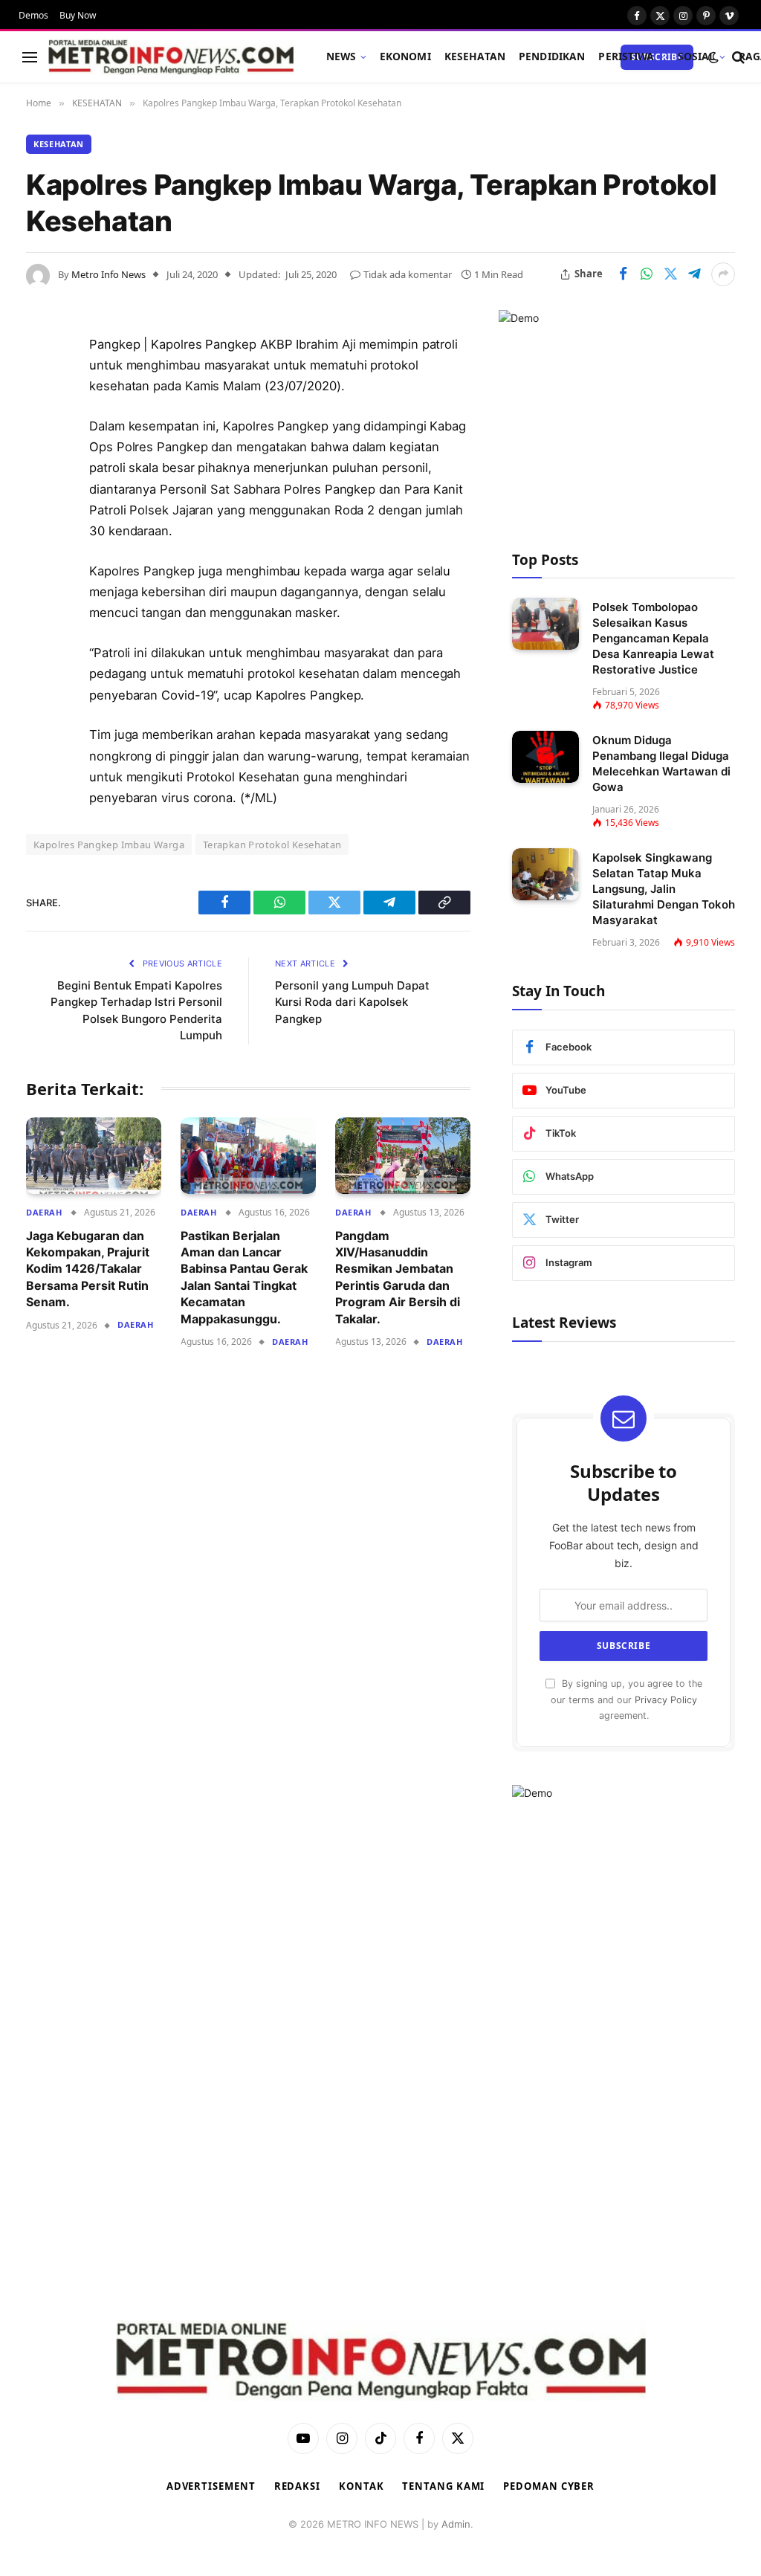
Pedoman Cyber (549, 2486)
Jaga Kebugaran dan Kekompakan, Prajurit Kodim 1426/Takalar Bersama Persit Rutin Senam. (88, 1269)
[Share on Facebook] (623, 274)
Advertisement (211, 2486)
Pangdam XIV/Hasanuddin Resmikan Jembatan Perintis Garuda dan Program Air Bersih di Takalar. (398, 1277)
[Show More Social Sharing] (723, 274)
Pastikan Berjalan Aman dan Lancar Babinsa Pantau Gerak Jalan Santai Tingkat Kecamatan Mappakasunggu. (244, 1277)
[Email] (41, 535)
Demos (33, 15)
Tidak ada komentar (408, 274)
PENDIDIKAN (552, 56)
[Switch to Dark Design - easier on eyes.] (713, 57)
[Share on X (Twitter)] (670, 274)
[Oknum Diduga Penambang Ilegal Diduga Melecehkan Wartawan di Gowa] (545, 756)
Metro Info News (109, 274)
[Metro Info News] (171, 57)
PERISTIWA (626, 56)
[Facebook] (41, 383)
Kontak (361, 2486)
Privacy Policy (666, 1700)
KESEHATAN (475, 56)
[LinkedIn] (41, 459)
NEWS (341, 56)
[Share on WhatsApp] (647, 274)
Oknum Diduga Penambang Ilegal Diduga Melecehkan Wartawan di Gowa (661, 764)
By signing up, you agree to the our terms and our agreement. (626, 1699)
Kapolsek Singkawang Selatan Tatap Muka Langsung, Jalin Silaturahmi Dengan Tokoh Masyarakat (664, 889)
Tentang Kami (443, 2486)
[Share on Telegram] (694, 274)
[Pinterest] (41, 497)
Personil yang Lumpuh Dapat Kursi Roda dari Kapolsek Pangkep (352, 1002)
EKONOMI (405, 56)
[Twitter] (41, 421)
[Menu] (30, 57)
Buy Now (78, 15)
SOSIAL (697, 56)
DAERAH (44, 1212)
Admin (456, 2524)
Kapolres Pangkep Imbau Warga (109, 845)
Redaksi (297, 2486)
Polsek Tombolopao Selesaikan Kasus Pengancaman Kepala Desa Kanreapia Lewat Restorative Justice (653, 638)
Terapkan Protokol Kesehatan (272, 845)
